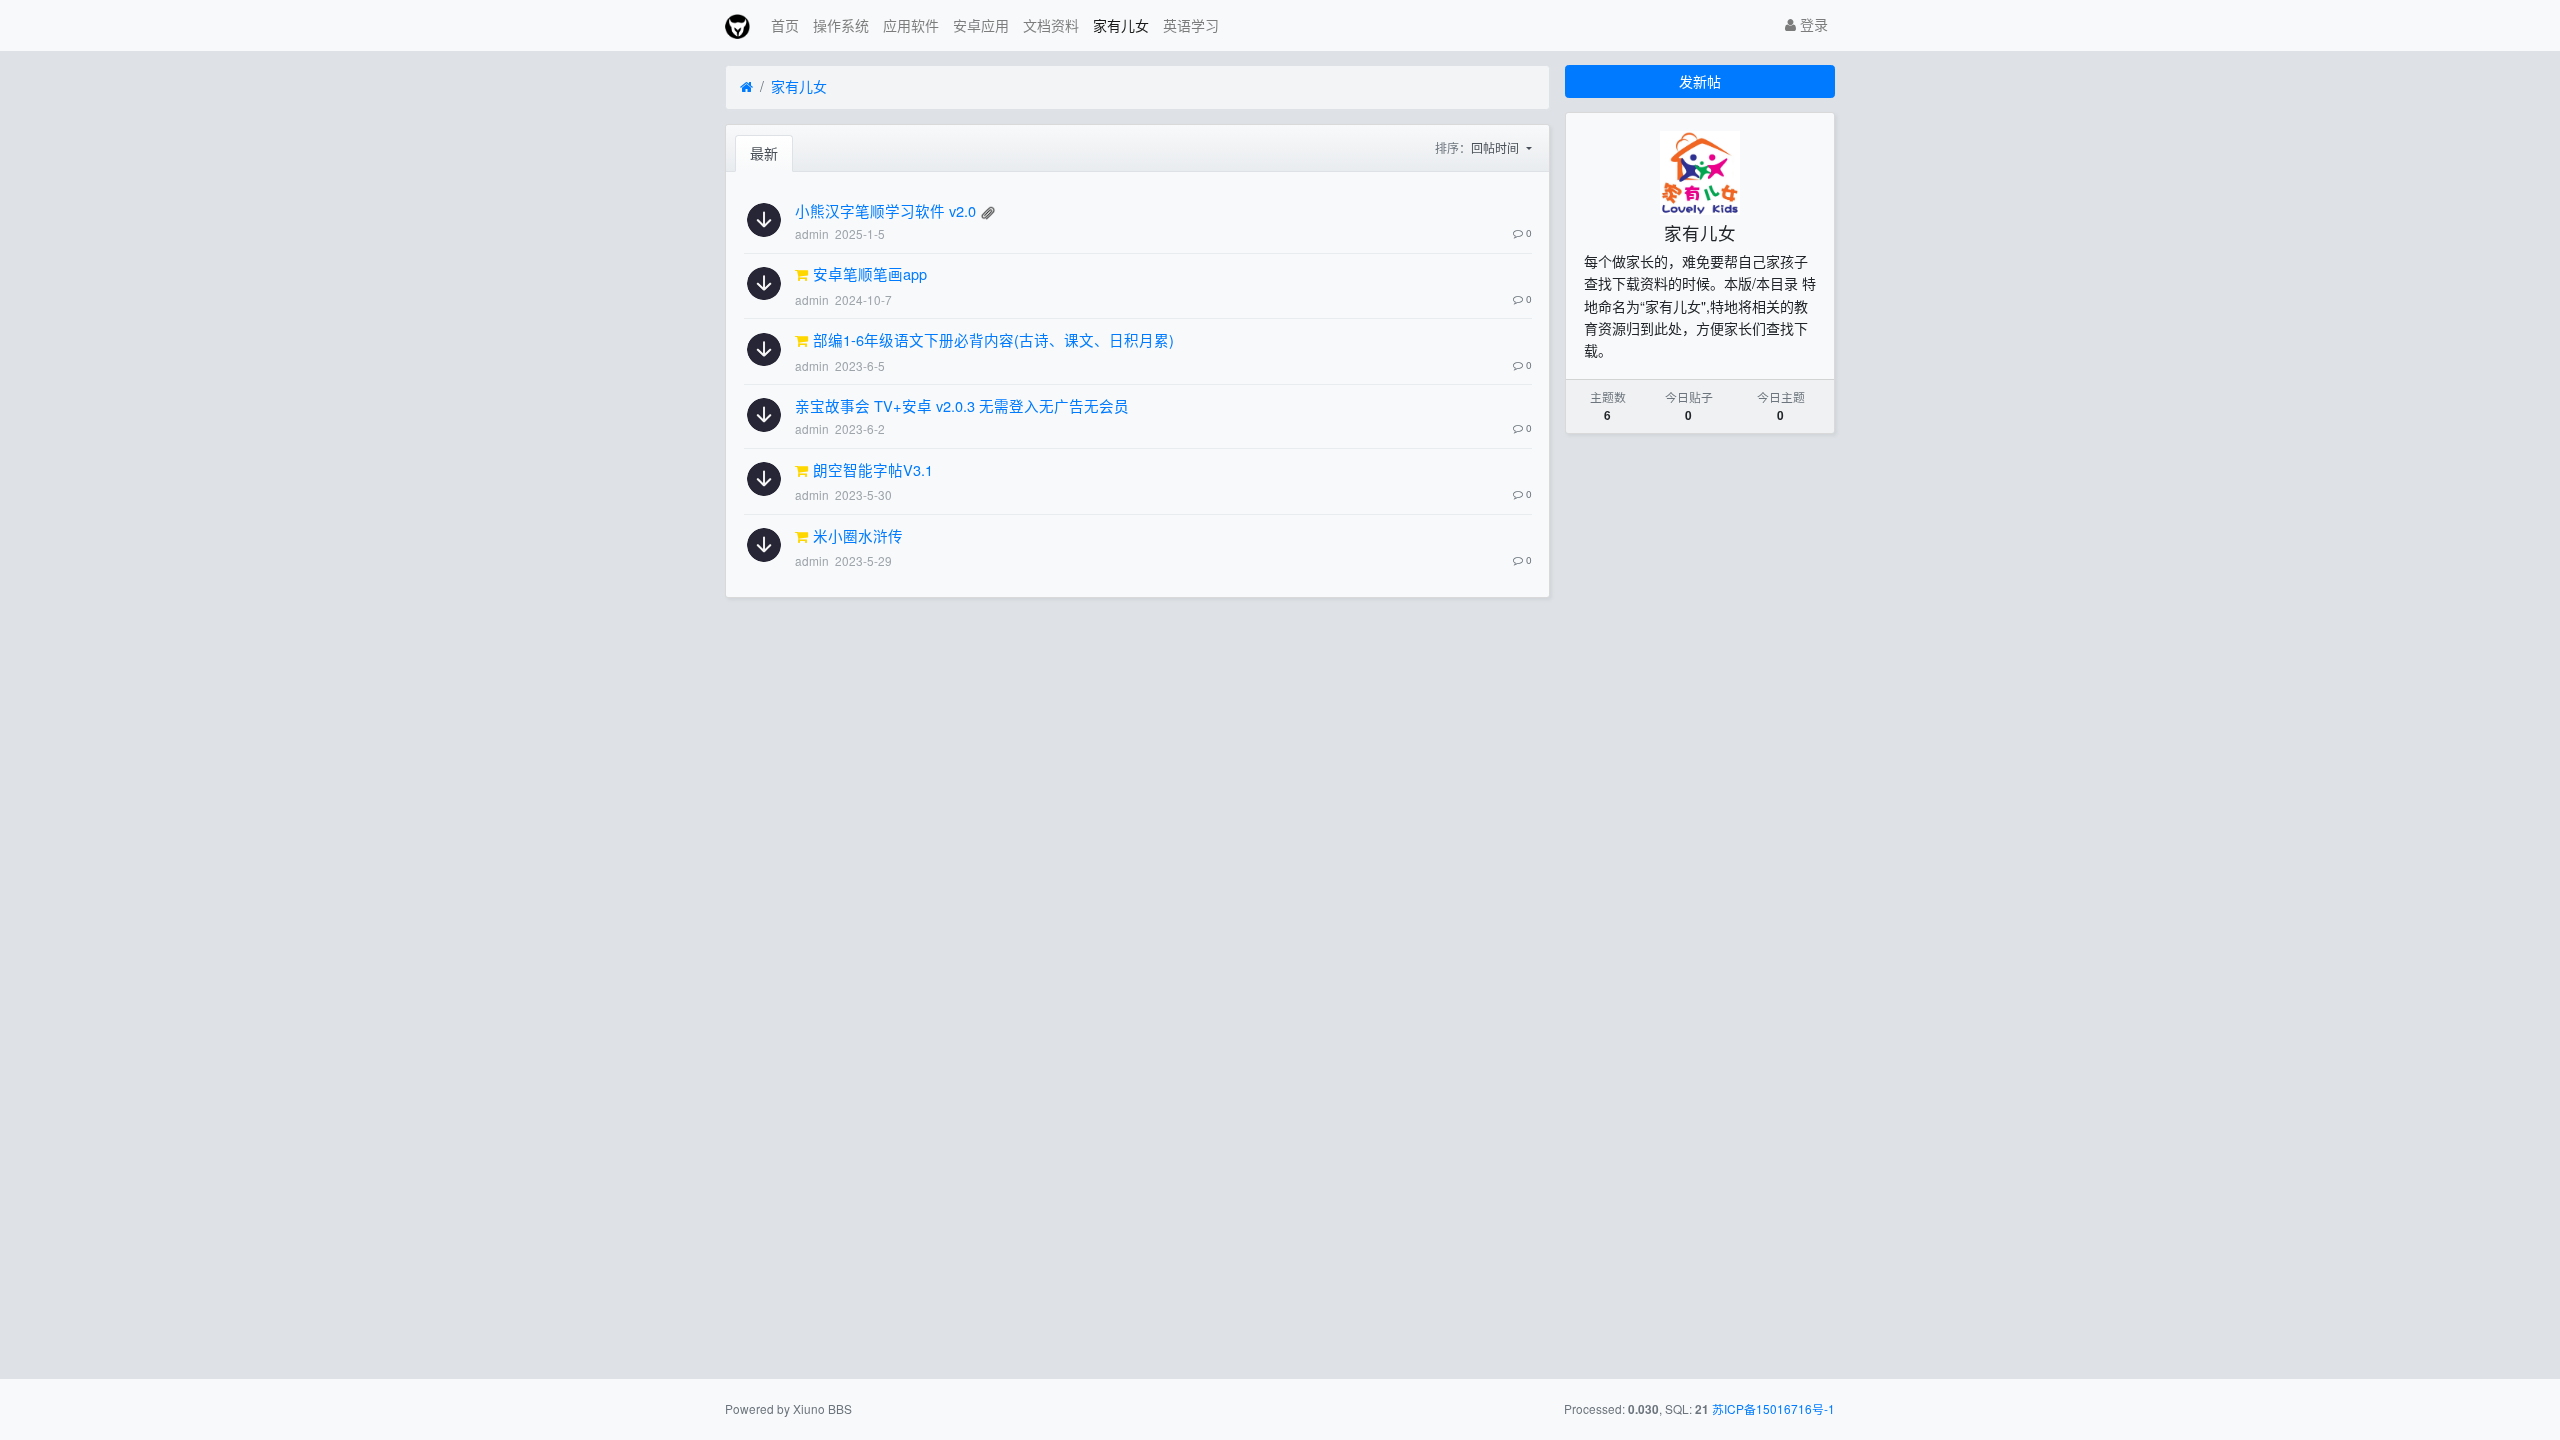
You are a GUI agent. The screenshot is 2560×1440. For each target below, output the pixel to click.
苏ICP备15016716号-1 (1773, 1408)
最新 (764, 153)
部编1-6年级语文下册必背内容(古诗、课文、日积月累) (993, 339)
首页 (785, 25)
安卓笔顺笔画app (870, 273)
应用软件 (911, 25)
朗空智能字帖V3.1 (873, 469)
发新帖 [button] (1700, 81)
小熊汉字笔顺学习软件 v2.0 (885, 210)
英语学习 (1191, 25)
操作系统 (841, 25)
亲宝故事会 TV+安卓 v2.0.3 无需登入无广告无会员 (962, 405)
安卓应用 (981, 25)
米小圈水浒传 (858, 535)
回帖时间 (1496, 147)
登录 (1812, 24)
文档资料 (1051, 25)
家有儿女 (1121, 25)
